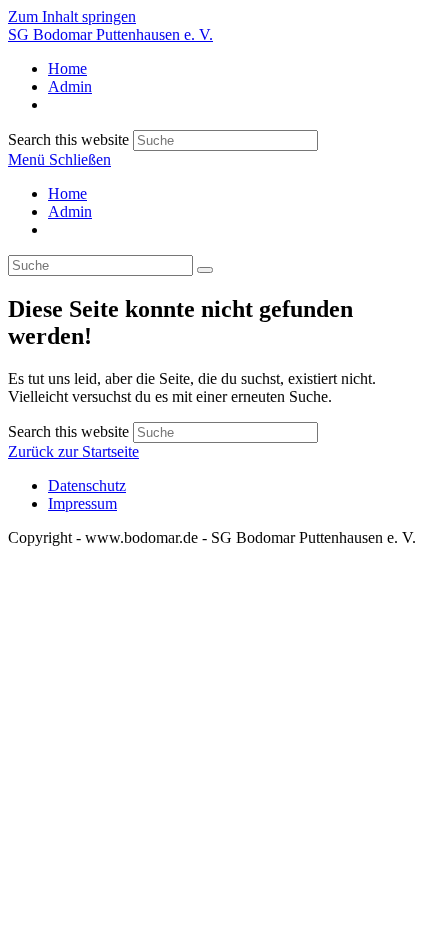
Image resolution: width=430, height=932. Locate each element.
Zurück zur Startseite (73, 451)
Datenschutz (87, 485)
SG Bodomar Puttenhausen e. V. (110, 34)
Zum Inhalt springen (72, 16)
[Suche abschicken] (205, 270)
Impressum (82, 503)
